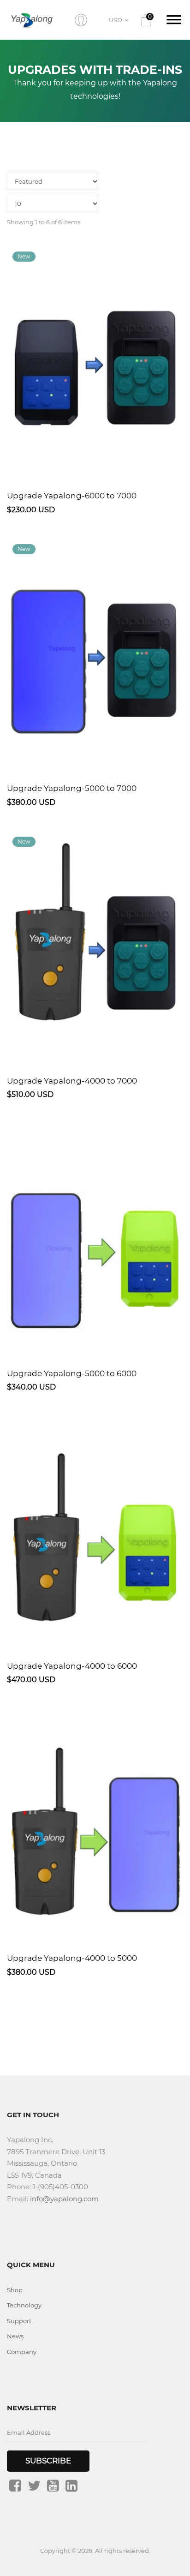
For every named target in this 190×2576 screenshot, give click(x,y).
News (15, 2336)
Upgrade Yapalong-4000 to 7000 (72, 1081)
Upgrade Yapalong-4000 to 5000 (72, 1958)
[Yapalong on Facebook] (15, 2486)
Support (19, 2321)
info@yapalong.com (64, 2199)
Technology (24, 2305)
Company (22, 2352)
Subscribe (48, 2461)
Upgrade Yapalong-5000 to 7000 (72, 788)
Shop (15, 2290)
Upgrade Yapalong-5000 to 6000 (72, 1373)
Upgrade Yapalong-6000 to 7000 (72, 496)
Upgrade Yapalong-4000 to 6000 (72, 1666)
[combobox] (120, 20)
